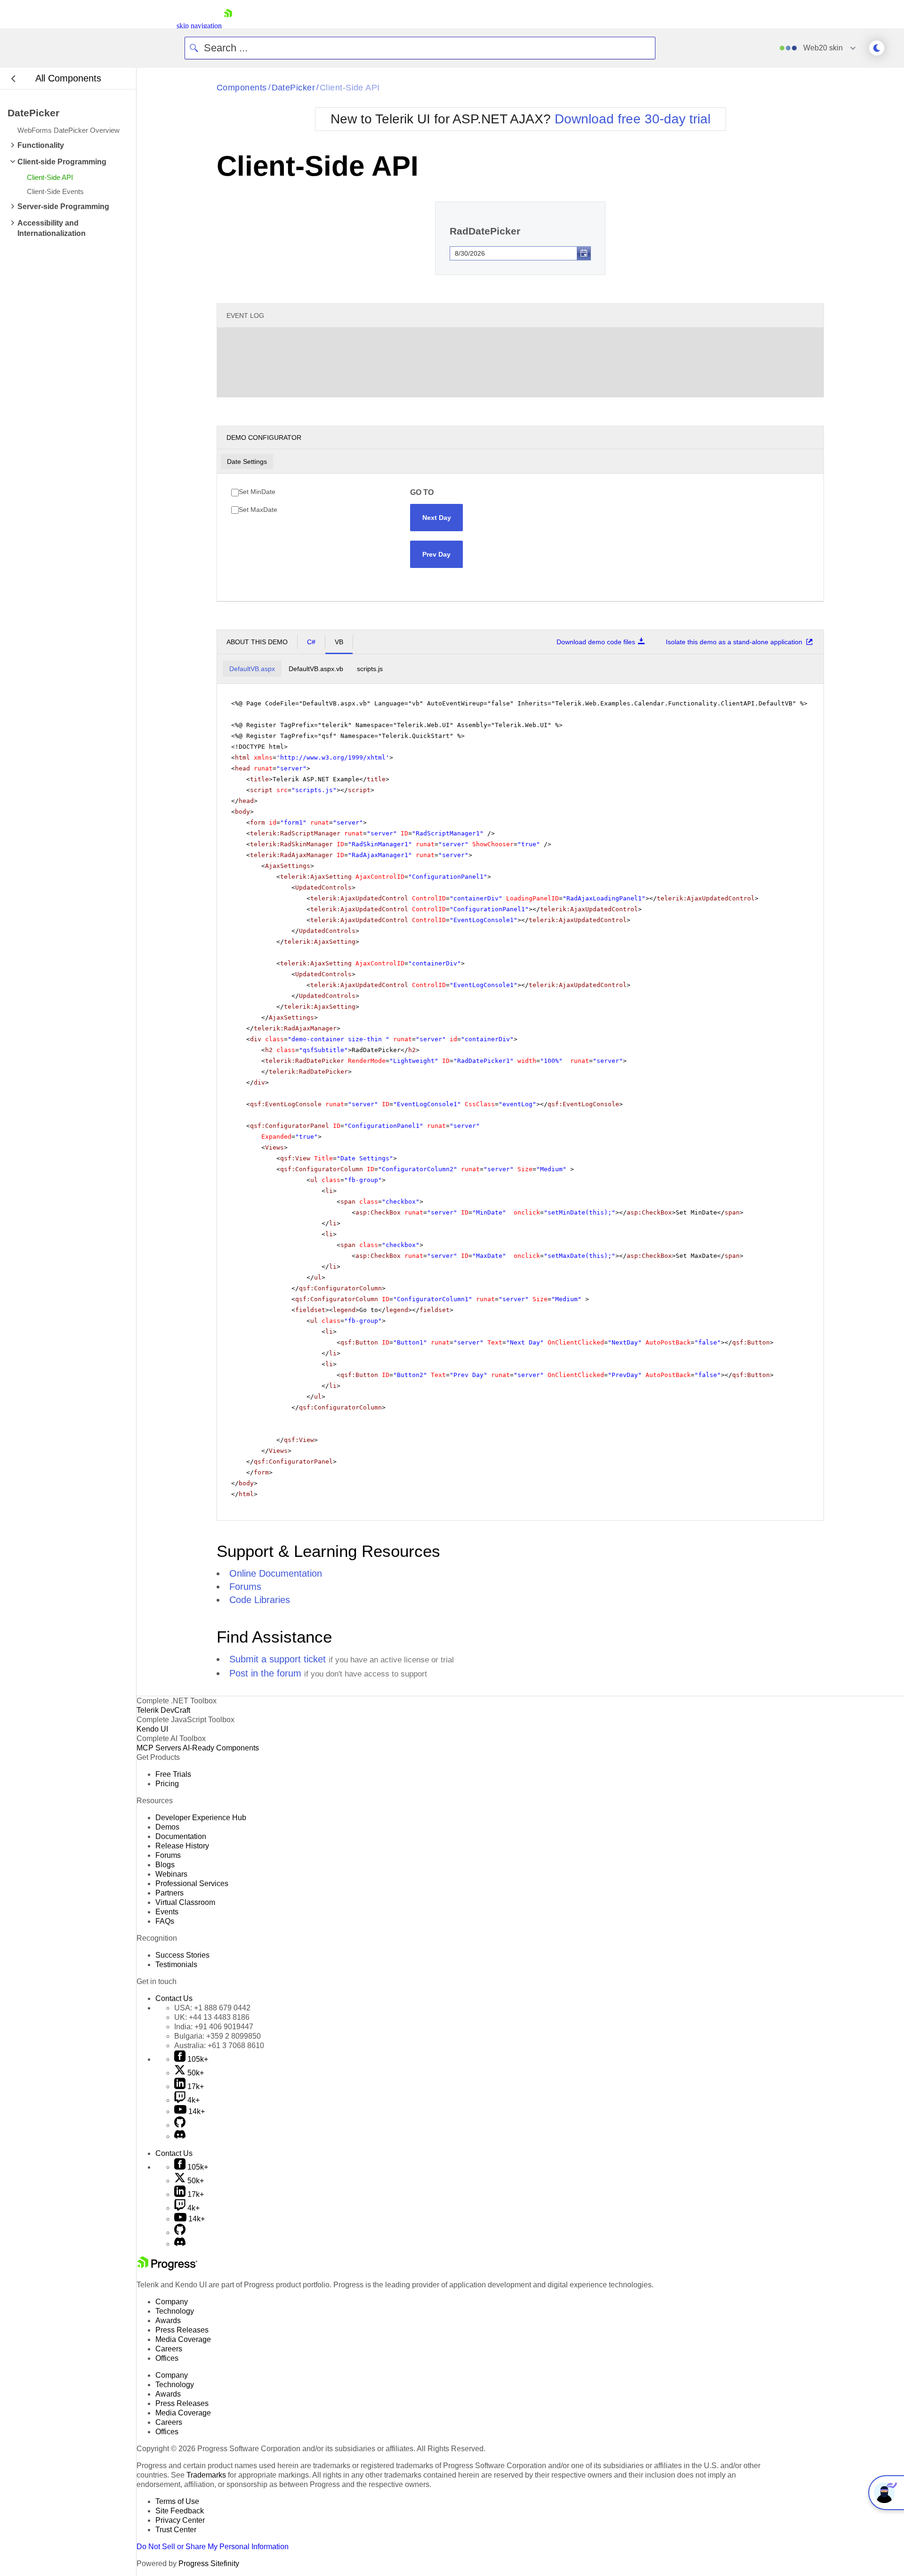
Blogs (165, 1865)
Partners (169, 1893)
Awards (168, 2321)
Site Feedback (180, 2511)
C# (311, 642)
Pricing (167, 1784)
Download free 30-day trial (633, 119)
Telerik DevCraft (163, 1710)
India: (214, 2027)
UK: (212, 2017)
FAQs (165, 1921)
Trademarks (206, 2475)
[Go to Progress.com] (167, 2268)
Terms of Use (177, 2501)
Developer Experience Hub (201, 1818)
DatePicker (294, 88)
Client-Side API (350, 88)
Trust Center (176, 2530)
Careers (169, 2349)
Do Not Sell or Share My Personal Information (213, 2547)
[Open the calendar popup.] (584, 253)
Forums (245, 1587)
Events (167, 1912)
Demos (167, 1827)
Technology (175, 2311)
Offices (167, 2358)
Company (172, 2302)
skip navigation (199, 26)
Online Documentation (276, 1573)
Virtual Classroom (185, 1902)
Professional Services (192, 1883)
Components (242, 88)
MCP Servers (159, 1748)
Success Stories (182, 1955)
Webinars (171, 1874)
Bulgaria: (218, 2036)
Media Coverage (183, 2339)
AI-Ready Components (221, 1748)
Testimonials (176, 1964)
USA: (212, 2008)
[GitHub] (180, 2125)
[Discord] (180, 2136)
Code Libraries (260, 1600)
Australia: (219, 2045)
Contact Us (174, 1998)
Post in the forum (265, 1673)
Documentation (181, 1836)
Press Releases (182, 2330)
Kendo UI (152, 1729)
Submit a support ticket (278, 1659)
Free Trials (173, 1774)
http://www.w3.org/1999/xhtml (333, 757)
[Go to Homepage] (228, 26)
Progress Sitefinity (209, 2564)
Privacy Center (180, 2520)
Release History (182, 1846)
